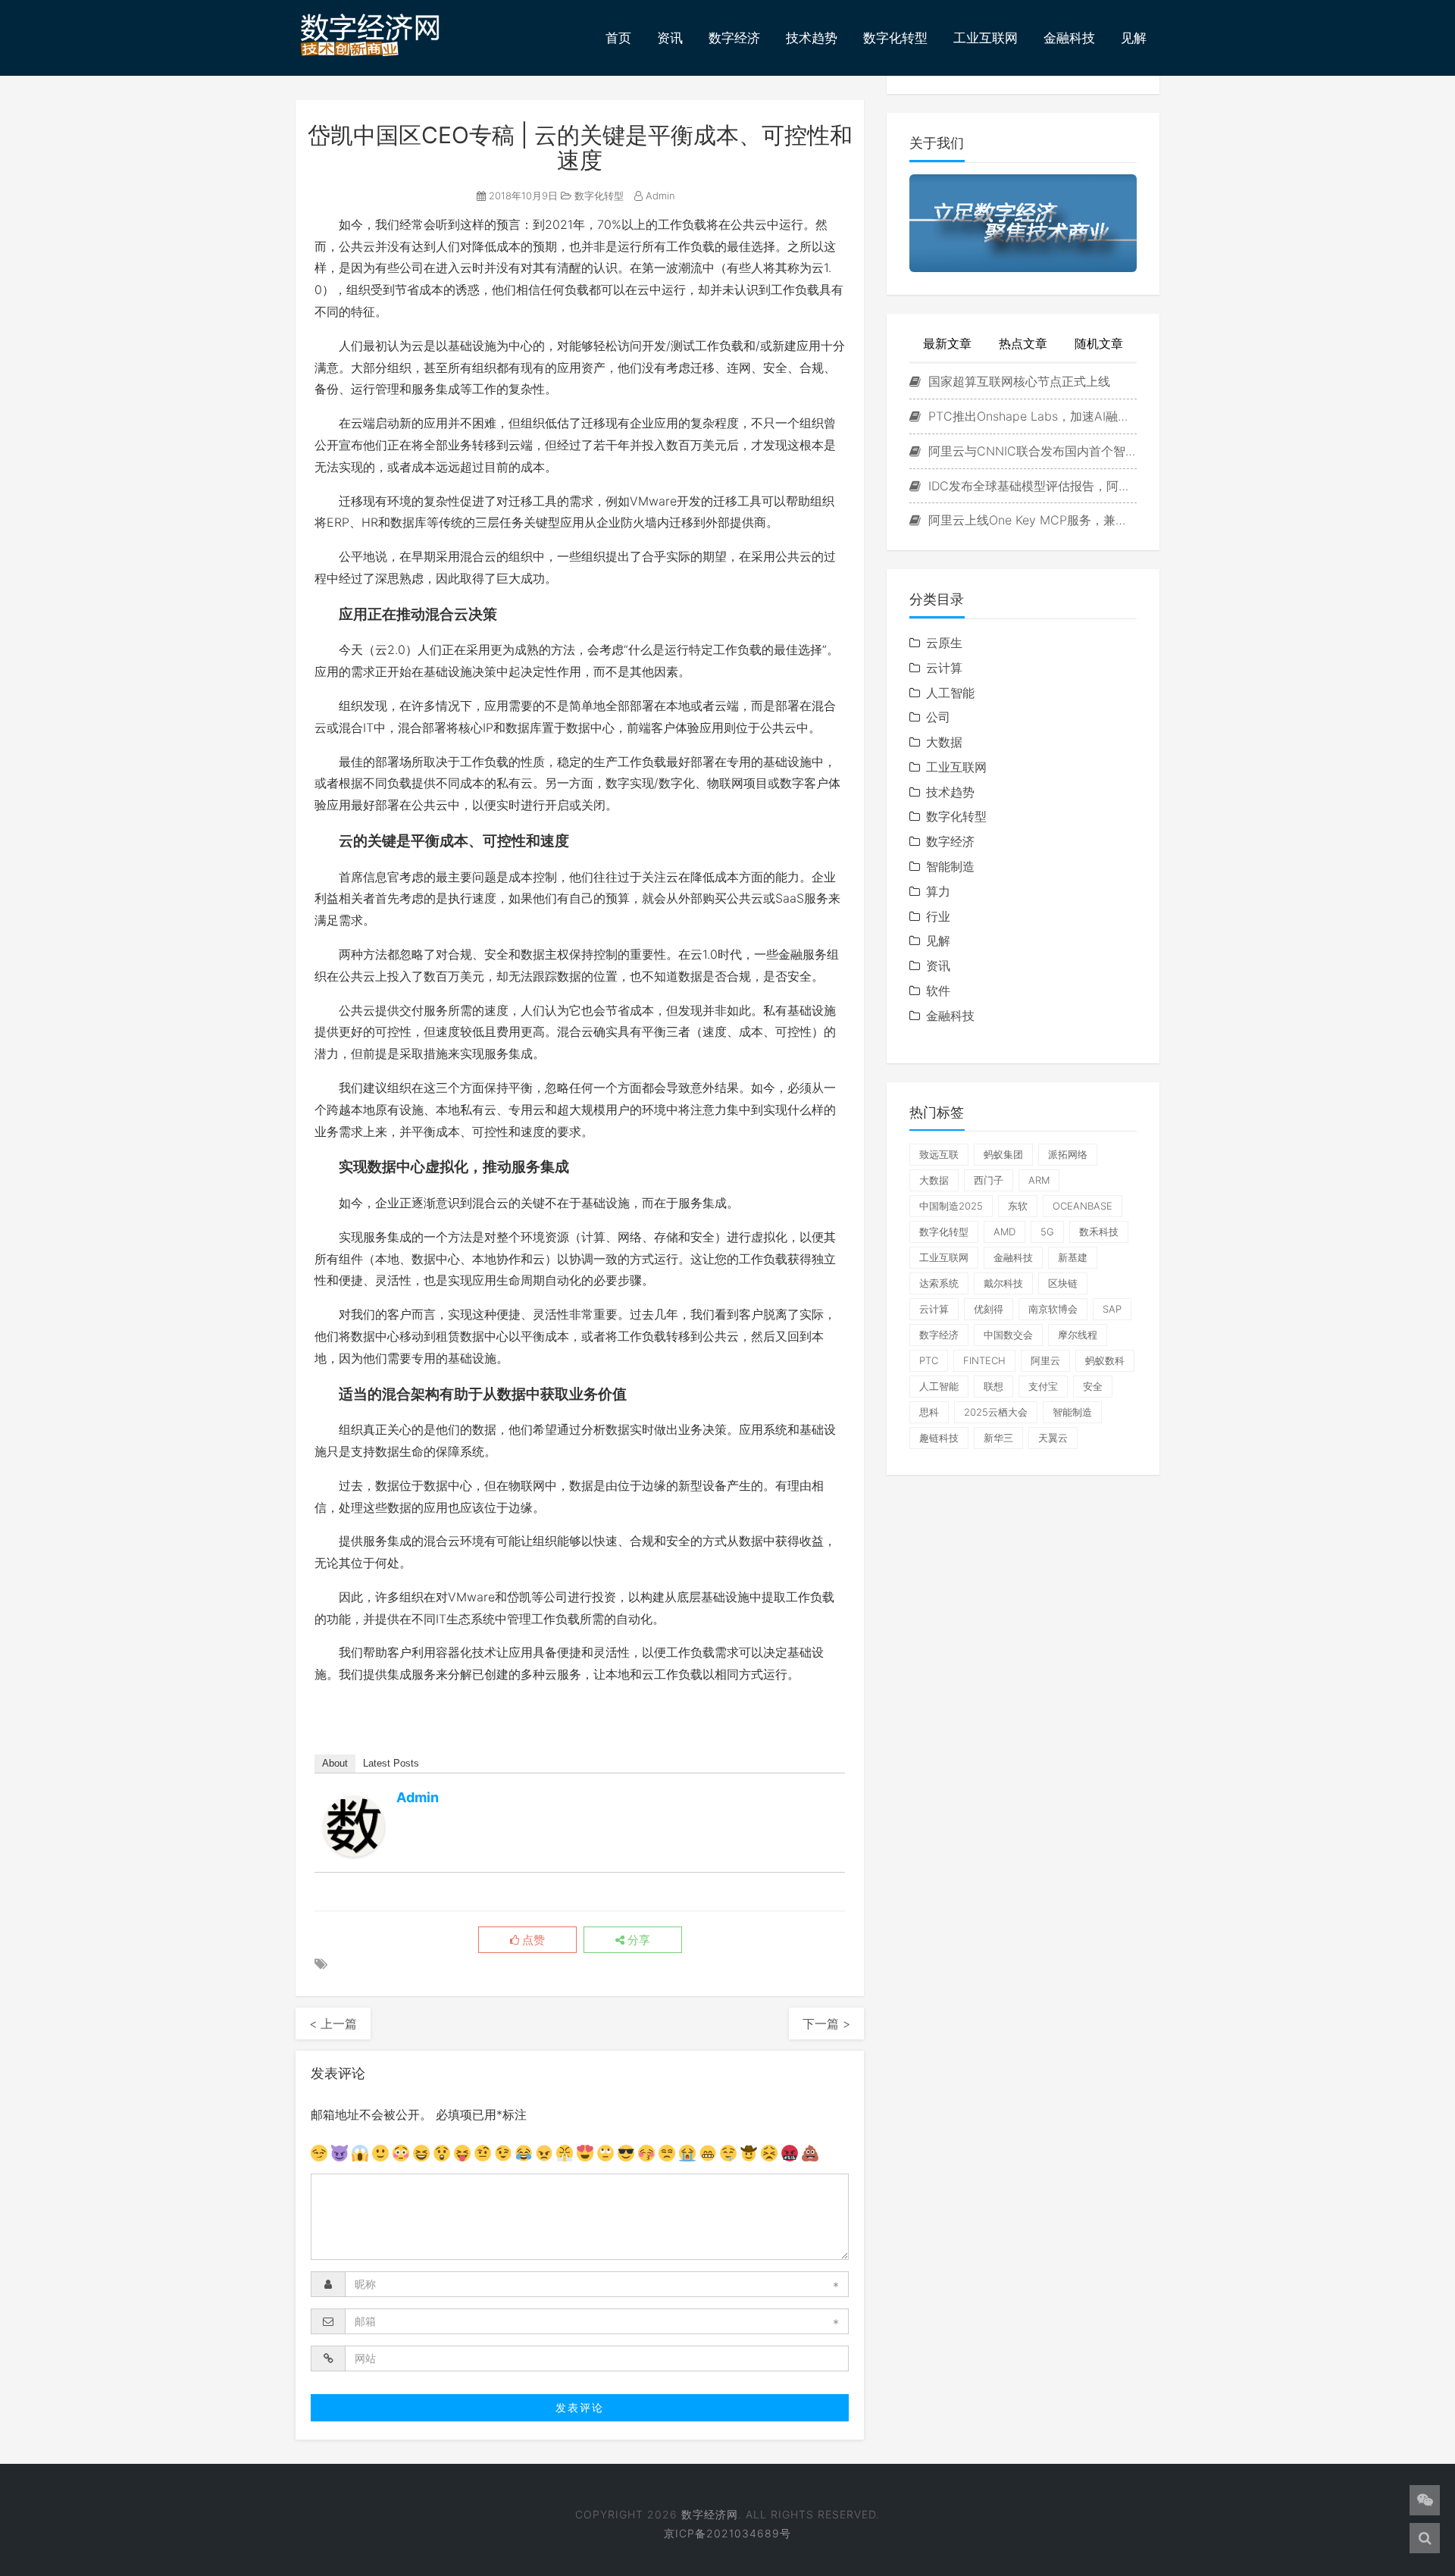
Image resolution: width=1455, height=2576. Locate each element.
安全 (1093, 1386)
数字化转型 (895, 38)
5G (1047, 1232)
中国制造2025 (951, 1206)
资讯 (670, 38)
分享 (637, 1940)
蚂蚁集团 (1003, 1154)
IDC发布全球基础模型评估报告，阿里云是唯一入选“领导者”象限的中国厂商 (1031, 486)
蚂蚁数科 (1105, 1360)
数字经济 (734, 38)
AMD (1004, 1232)
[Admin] (354, 1826)
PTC (929, 1360)
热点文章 (1023, 343)
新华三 (998, 1438)
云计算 (944, 668)
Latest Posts (391, 1763)
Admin (659, 196)
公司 (938, 717)
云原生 (944, 643)
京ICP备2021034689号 (727, 2533)
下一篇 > (826, 2024)
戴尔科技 (1003, 1283)
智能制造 (950, 866)
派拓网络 (1068, 1154)
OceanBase (1083, 1206)
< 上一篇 (333, 2024)
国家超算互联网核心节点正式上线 (1017, 381)
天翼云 (1053, 1438)
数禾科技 (1099, 1232)
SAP (1112, 1309)
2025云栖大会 (996, 1412)
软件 (938, 991)
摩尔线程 (1078, 1335)
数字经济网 (710, 2514)
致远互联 (939, 1154)
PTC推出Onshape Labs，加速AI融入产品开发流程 (1031, 416)
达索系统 (939, 1283)
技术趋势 (812, 38)
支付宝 (1043, 1386)
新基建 (1073, 1257)
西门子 (989, 1180)
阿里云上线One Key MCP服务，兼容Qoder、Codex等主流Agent (1031, 520)
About (335, 1763)
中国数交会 (1008, 1335)
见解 (1134, 38)
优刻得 (989, 1309)
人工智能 (950, 693)
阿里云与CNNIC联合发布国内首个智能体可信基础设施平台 (1031, 451)
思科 (929, 1412)
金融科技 (1069, 38)
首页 (618, 38)
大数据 (944, 742)
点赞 (532, 1940)
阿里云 (1045, 1360)
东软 (1018, 1206)
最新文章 (947, 343)
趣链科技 (939, 1438)
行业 (938, 916)
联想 (993, 1386)
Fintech (984, 1360)
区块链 (1063, 1283)
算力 (938, 891)
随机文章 (1099, 343)
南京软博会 (1053, 1309)
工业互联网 (986, 38)
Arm (1039, 1180)
